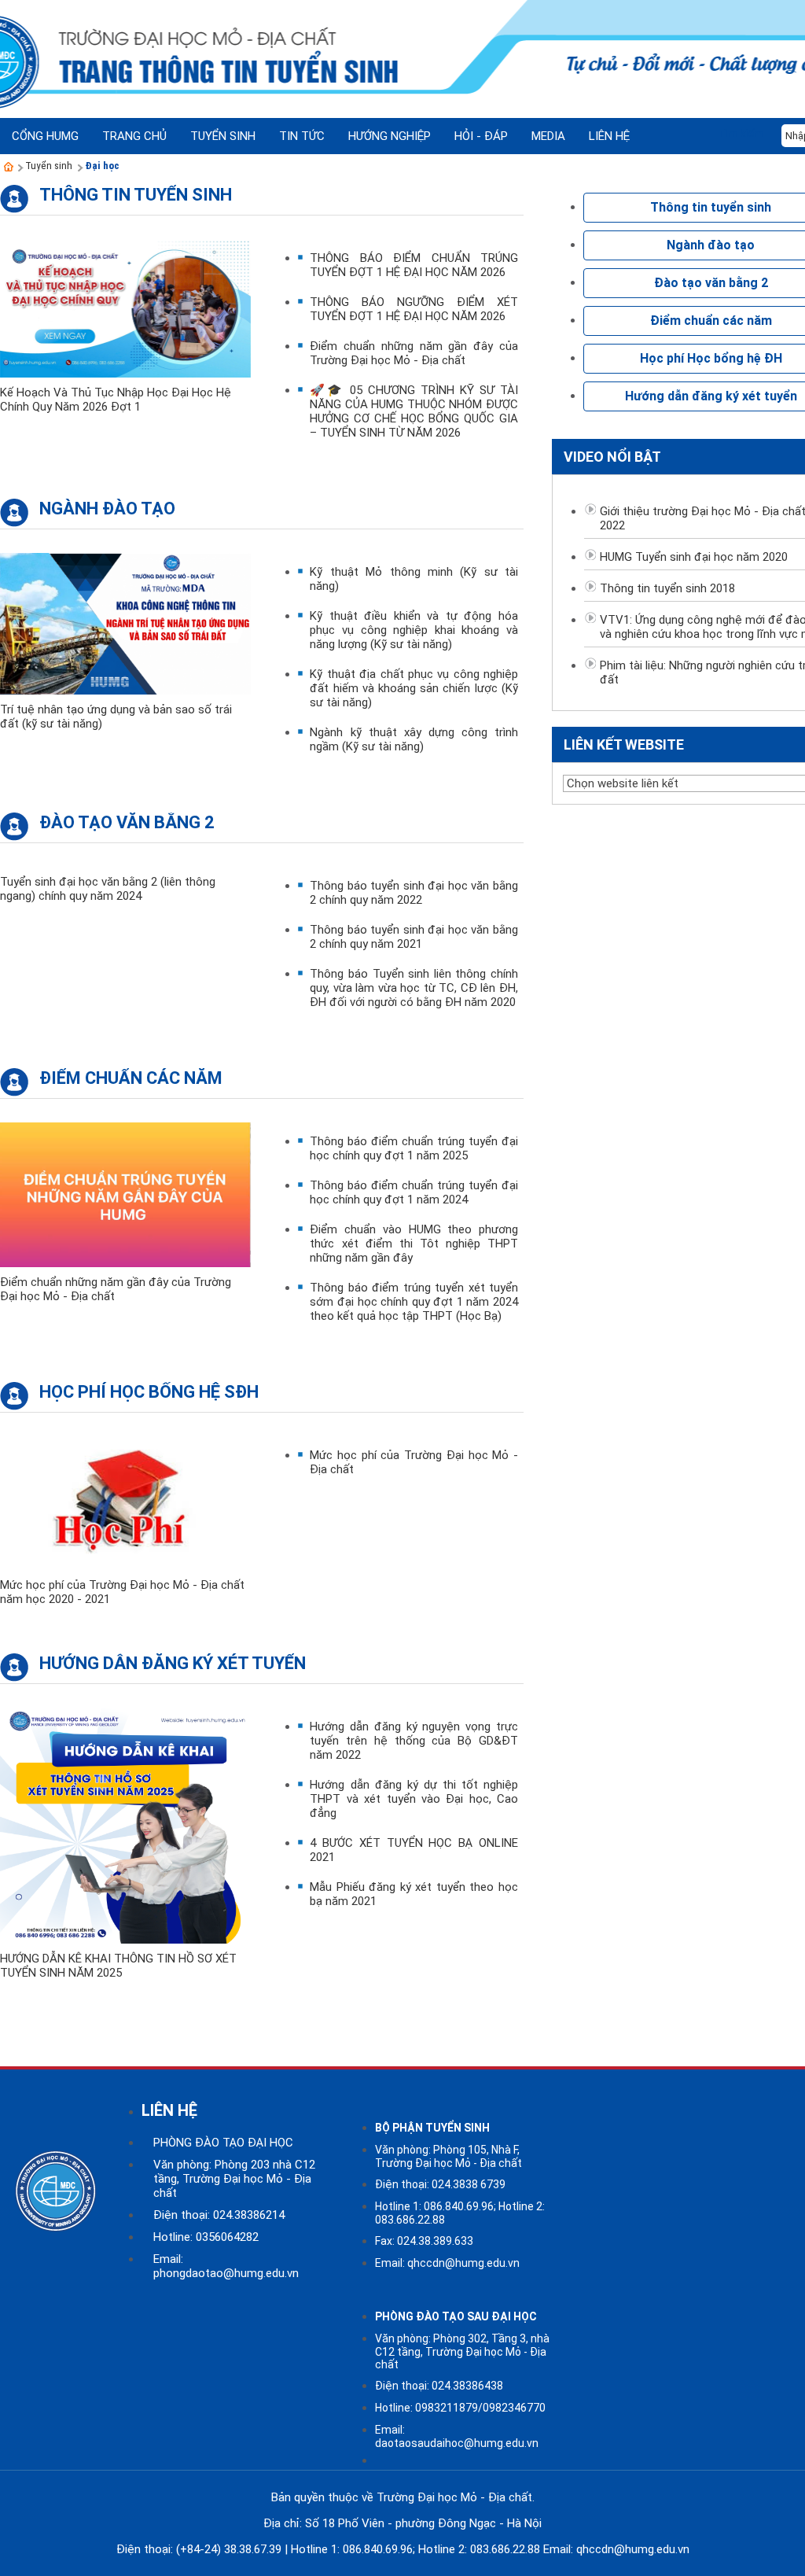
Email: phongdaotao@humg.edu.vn (226, 2266)
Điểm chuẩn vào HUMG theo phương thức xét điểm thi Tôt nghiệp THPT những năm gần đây (414, 1244)
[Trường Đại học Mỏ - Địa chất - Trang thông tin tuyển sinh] (9, 167)
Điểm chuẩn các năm (131, 1078)
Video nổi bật (612, 457)
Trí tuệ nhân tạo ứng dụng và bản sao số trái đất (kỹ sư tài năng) (116, 717)
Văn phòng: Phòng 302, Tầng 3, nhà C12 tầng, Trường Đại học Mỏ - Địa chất (462, 2351)
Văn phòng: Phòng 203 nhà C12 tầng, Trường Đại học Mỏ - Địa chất (234, 2179)
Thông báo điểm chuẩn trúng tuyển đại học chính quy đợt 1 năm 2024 (414, 1192)
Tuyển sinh (49, 166)
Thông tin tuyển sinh (136, 195)
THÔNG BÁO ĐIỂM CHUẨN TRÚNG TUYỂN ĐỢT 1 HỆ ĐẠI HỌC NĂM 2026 (414, 265)
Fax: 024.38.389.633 (424, 2241)
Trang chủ (134, 136)
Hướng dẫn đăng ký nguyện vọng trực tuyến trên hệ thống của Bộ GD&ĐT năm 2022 (414, 1741)
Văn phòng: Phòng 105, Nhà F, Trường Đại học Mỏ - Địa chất (448, 2156)
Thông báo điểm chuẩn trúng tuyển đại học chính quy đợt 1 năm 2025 (414, 1148)
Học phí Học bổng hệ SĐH (149, 1392)
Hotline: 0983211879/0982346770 (460, 2408)
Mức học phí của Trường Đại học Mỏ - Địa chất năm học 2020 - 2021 (122, 1592)
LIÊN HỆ (169, 2110)
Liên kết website (624, 744)
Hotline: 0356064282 (206, 2237)
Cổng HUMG (45, 136)
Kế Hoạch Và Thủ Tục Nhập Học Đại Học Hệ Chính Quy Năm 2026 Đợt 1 (116, 400)
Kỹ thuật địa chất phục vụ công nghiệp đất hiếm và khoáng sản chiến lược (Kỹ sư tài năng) (414, 688)
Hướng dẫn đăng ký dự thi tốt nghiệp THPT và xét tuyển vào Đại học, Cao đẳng (414, 1799)
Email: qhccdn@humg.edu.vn (447, 2263)
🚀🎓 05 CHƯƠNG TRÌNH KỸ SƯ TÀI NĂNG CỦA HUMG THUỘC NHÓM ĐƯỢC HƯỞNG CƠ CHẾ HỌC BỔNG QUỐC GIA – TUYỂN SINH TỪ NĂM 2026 (414, 411)
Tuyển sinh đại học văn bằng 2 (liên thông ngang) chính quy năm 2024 (108, 889)
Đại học (102, 166)
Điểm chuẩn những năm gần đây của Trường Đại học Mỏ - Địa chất (414, 353)
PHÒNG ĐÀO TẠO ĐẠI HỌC (223, 2143)
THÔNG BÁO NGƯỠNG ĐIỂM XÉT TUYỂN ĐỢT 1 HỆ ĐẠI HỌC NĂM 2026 (414, 309)
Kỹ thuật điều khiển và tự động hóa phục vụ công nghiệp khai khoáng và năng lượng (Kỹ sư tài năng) (414, 630)
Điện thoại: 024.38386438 (439, 2386)
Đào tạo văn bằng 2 (127, 822)
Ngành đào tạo (107, 509)
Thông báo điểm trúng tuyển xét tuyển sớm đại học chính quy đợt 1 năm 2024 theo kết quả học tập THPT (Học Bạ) (414, 1302)
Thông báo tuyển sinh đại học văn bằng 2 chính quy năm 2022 (414, 893)
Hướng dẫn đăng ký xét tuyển (173, 1663)
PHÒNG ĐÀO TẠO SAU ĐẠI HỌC (456, 2316)
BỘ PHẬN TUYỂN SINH (432, 2128)
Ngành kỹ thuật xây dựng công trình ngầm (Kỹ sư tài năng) (414, 739)
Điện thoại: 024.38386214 (219, 2215)
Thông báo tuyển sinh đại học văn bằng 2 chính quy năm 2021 (414, 937)
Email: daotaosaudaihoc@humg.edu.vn (457, 2436)
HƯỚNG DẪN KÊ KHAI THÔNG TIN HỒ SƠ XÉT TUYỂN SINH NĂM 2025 (118, 1966)
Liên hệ (609, 136)
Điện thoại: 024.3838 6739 (440, 2184)
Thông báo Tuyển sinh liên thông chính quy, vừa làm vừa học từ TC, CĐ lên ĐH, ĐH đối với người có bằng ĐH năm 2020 (414, 988)
